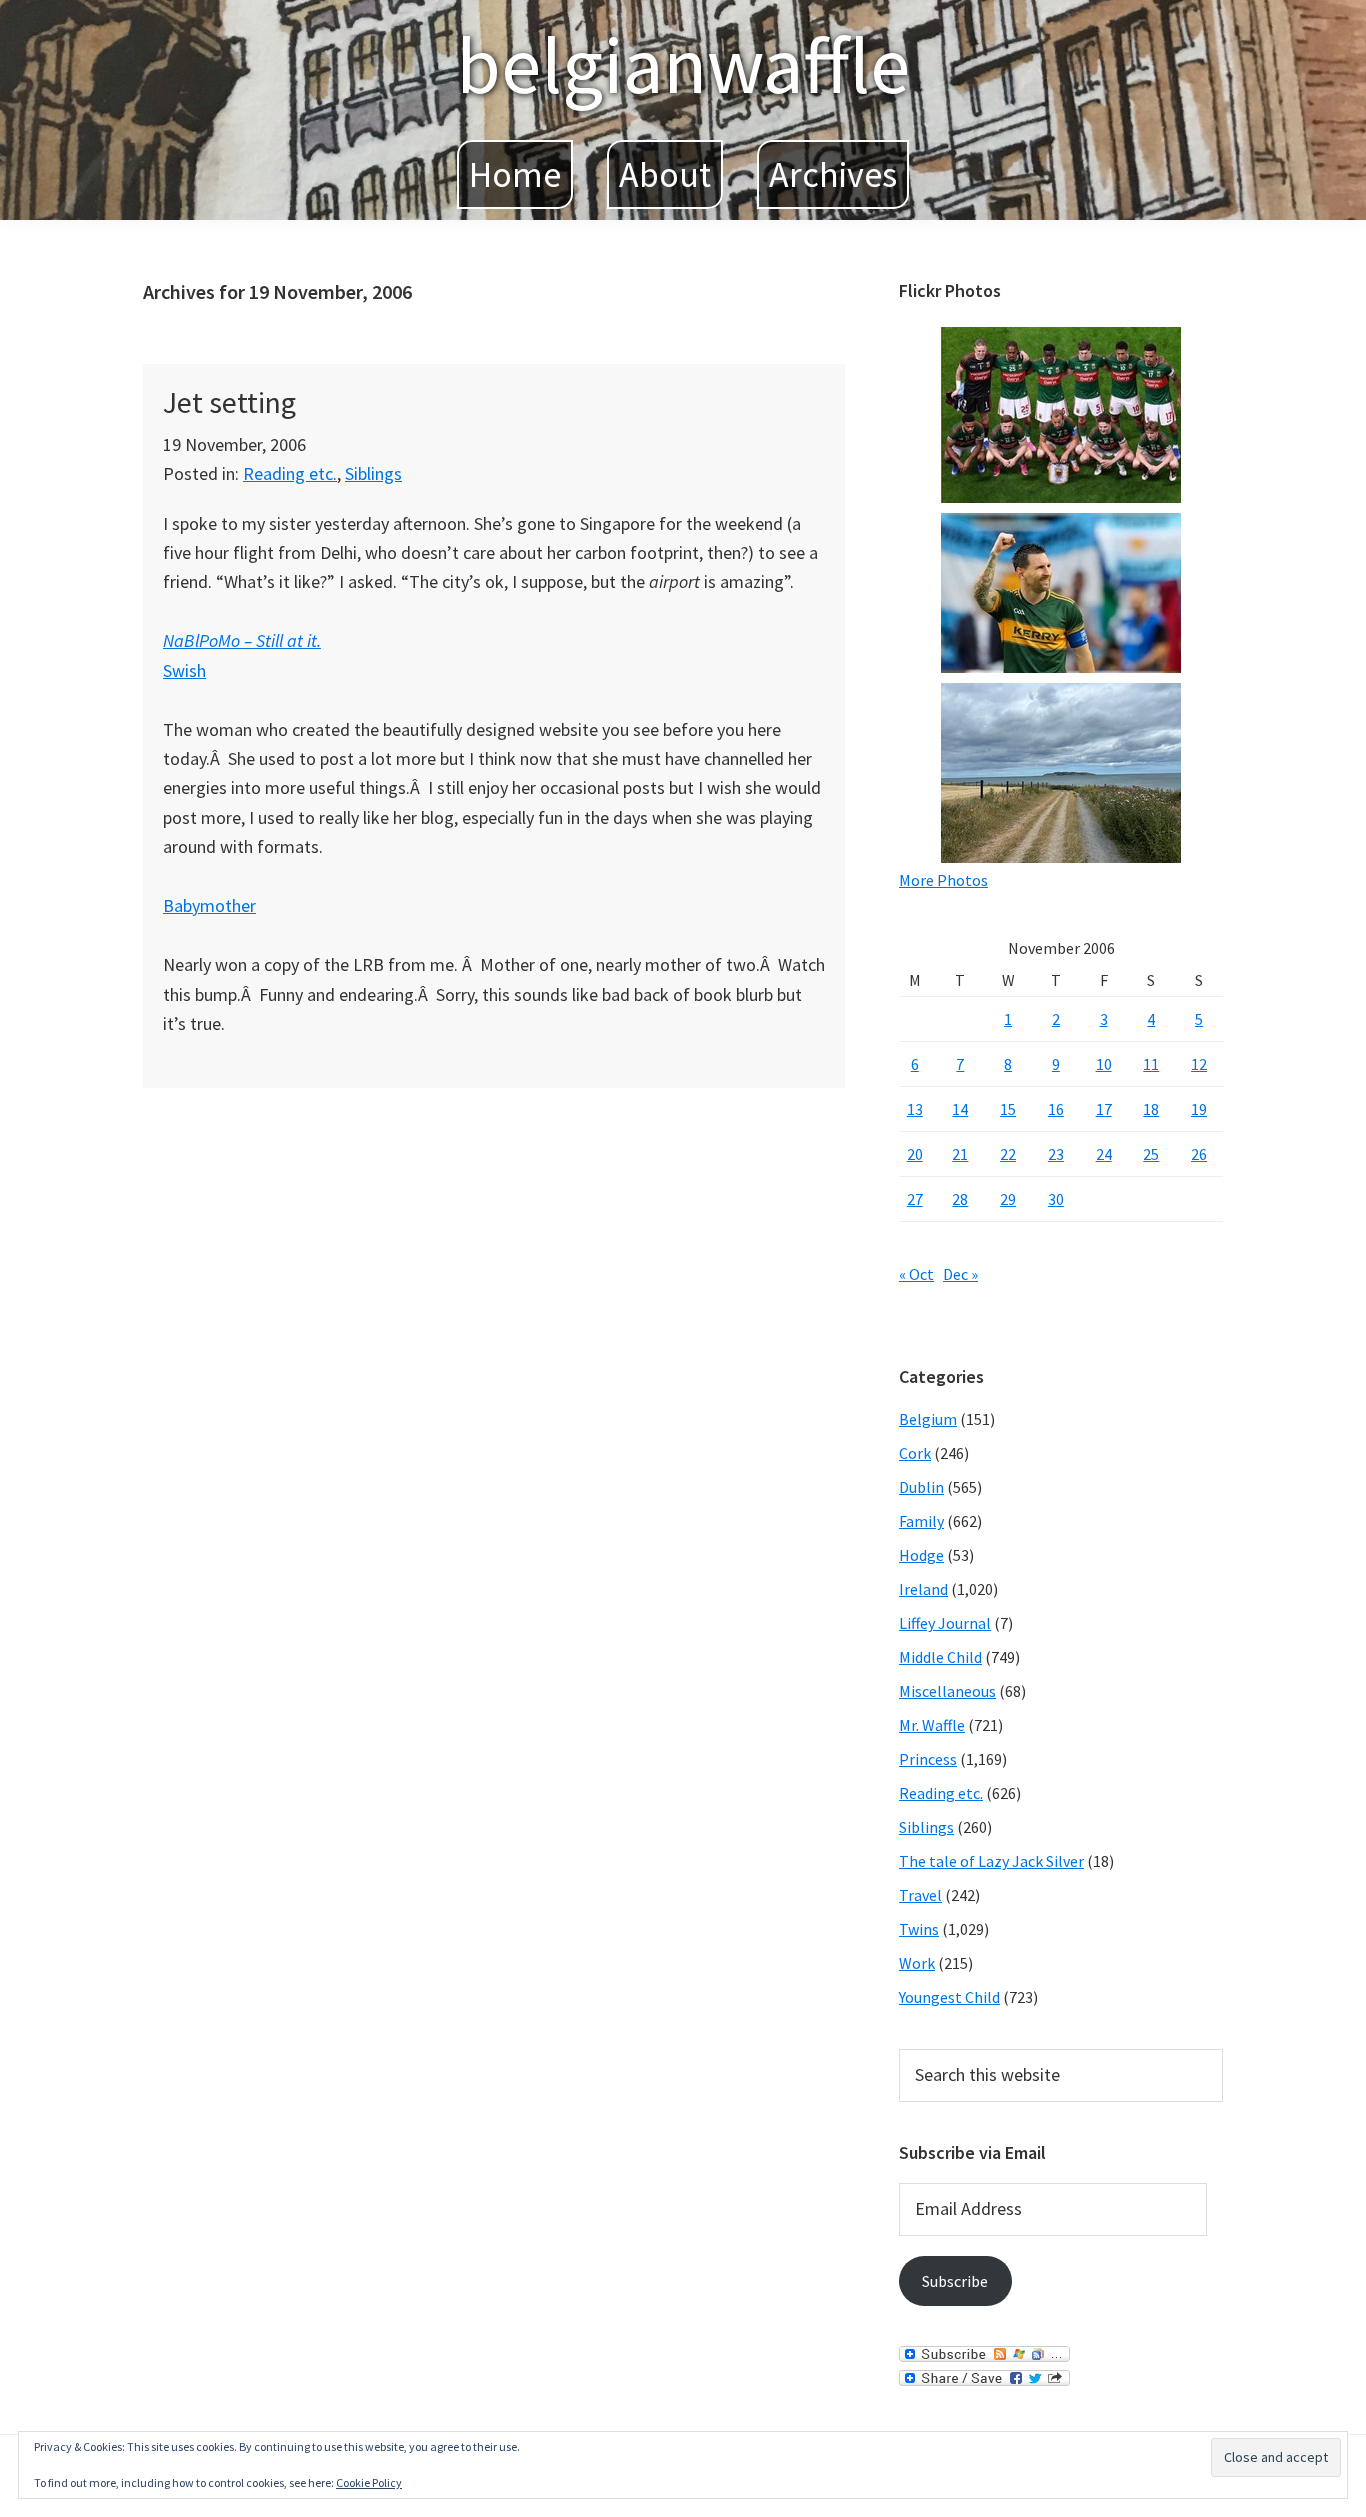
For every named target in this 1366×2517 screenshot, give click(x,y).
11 (1151, 1064)
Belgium (928, 1419)
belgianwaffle (683, 64)
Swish (184, 670)
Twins (919, 1929)
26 (1199, 1154)
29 (1008, 1199)
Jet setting (229, 402)
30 (1056, 1199)
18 (1151, 1109)
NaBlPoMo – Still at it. (242, 640)
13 (915, 1109)
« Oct (916, 1274)
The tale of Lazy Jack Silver (991, 1861)
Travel (920, 1895)
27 (915, 1199)
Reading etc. (290, 473)
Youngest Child (949, 1997)
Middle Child (940, 1657)
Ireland (923, 1589)
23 (1056, 1154)
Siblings (373, 473)
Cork (915, 1453)
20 (915, 1154)
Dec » (960, 1274)
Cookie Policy (369, 2482)
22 (1008, 1154)
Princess (928, 1759)
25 (1151, 1154)
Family (921, 1521)
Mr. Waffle (932, 1725)
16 (1056, 1109)
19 (1199, 1109)
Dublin (921, 1487)
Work (917, 1963)
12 (1199, 1064)
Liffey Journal (945, 1623)
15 (1008, 1109)
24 (1104, 1154)
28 (960, 1199)
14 (960, 1109)
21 (960, 1154)
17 (1104, 1109)
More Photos (943, 880)
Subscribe (955, 2281)
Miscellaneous (947, 1691)
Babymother (209, 905)
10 (1104, 1064)
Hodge (921, 1555)
